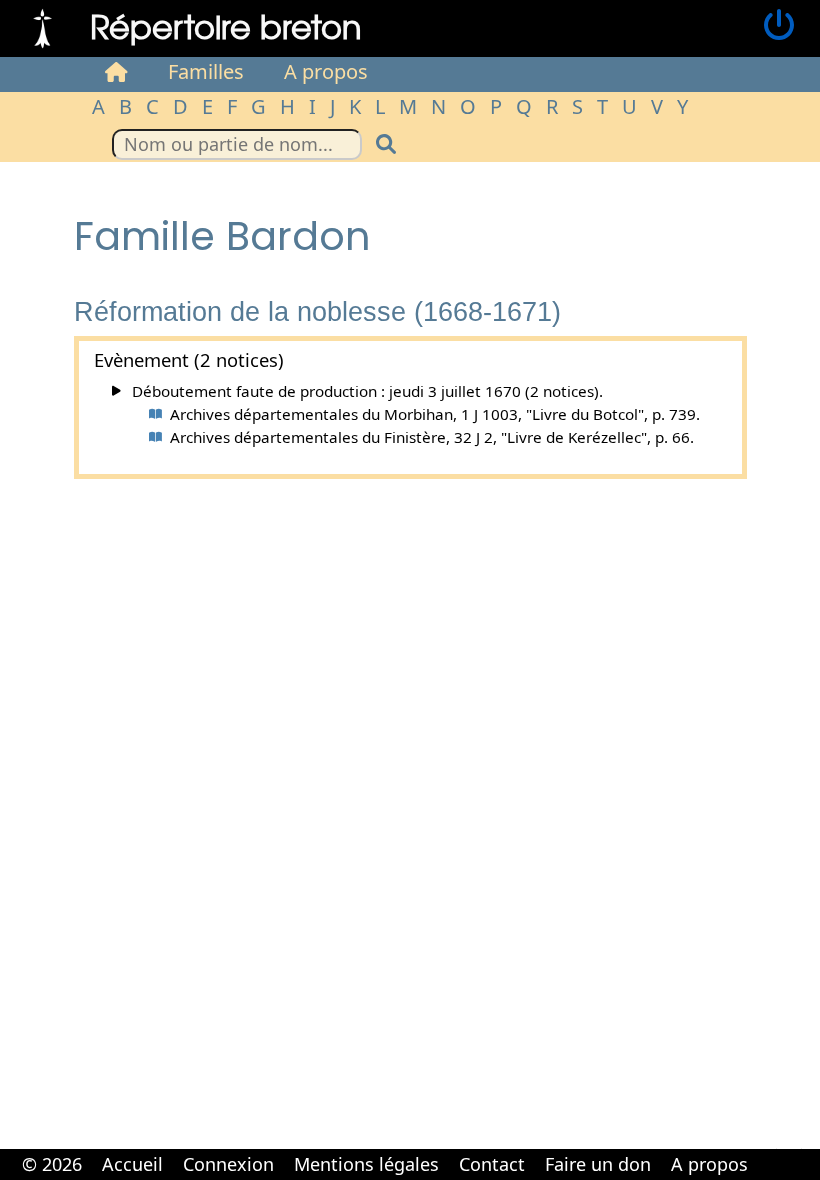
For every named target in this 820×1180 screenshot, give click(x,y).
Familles (206, 71)
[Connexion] (779, 26)
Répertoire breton (226, 25)
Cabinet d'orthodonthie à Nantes (770, 1150)
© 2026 (52, 1164)
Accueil (132, 1164)
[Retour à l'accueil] (42, 26)
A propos (326, 71)
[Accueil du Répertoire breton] (116, 72)
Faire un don (598, 1164)
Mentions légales (366, 1164)
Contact (492, 1164)
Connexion (228, 1164)
